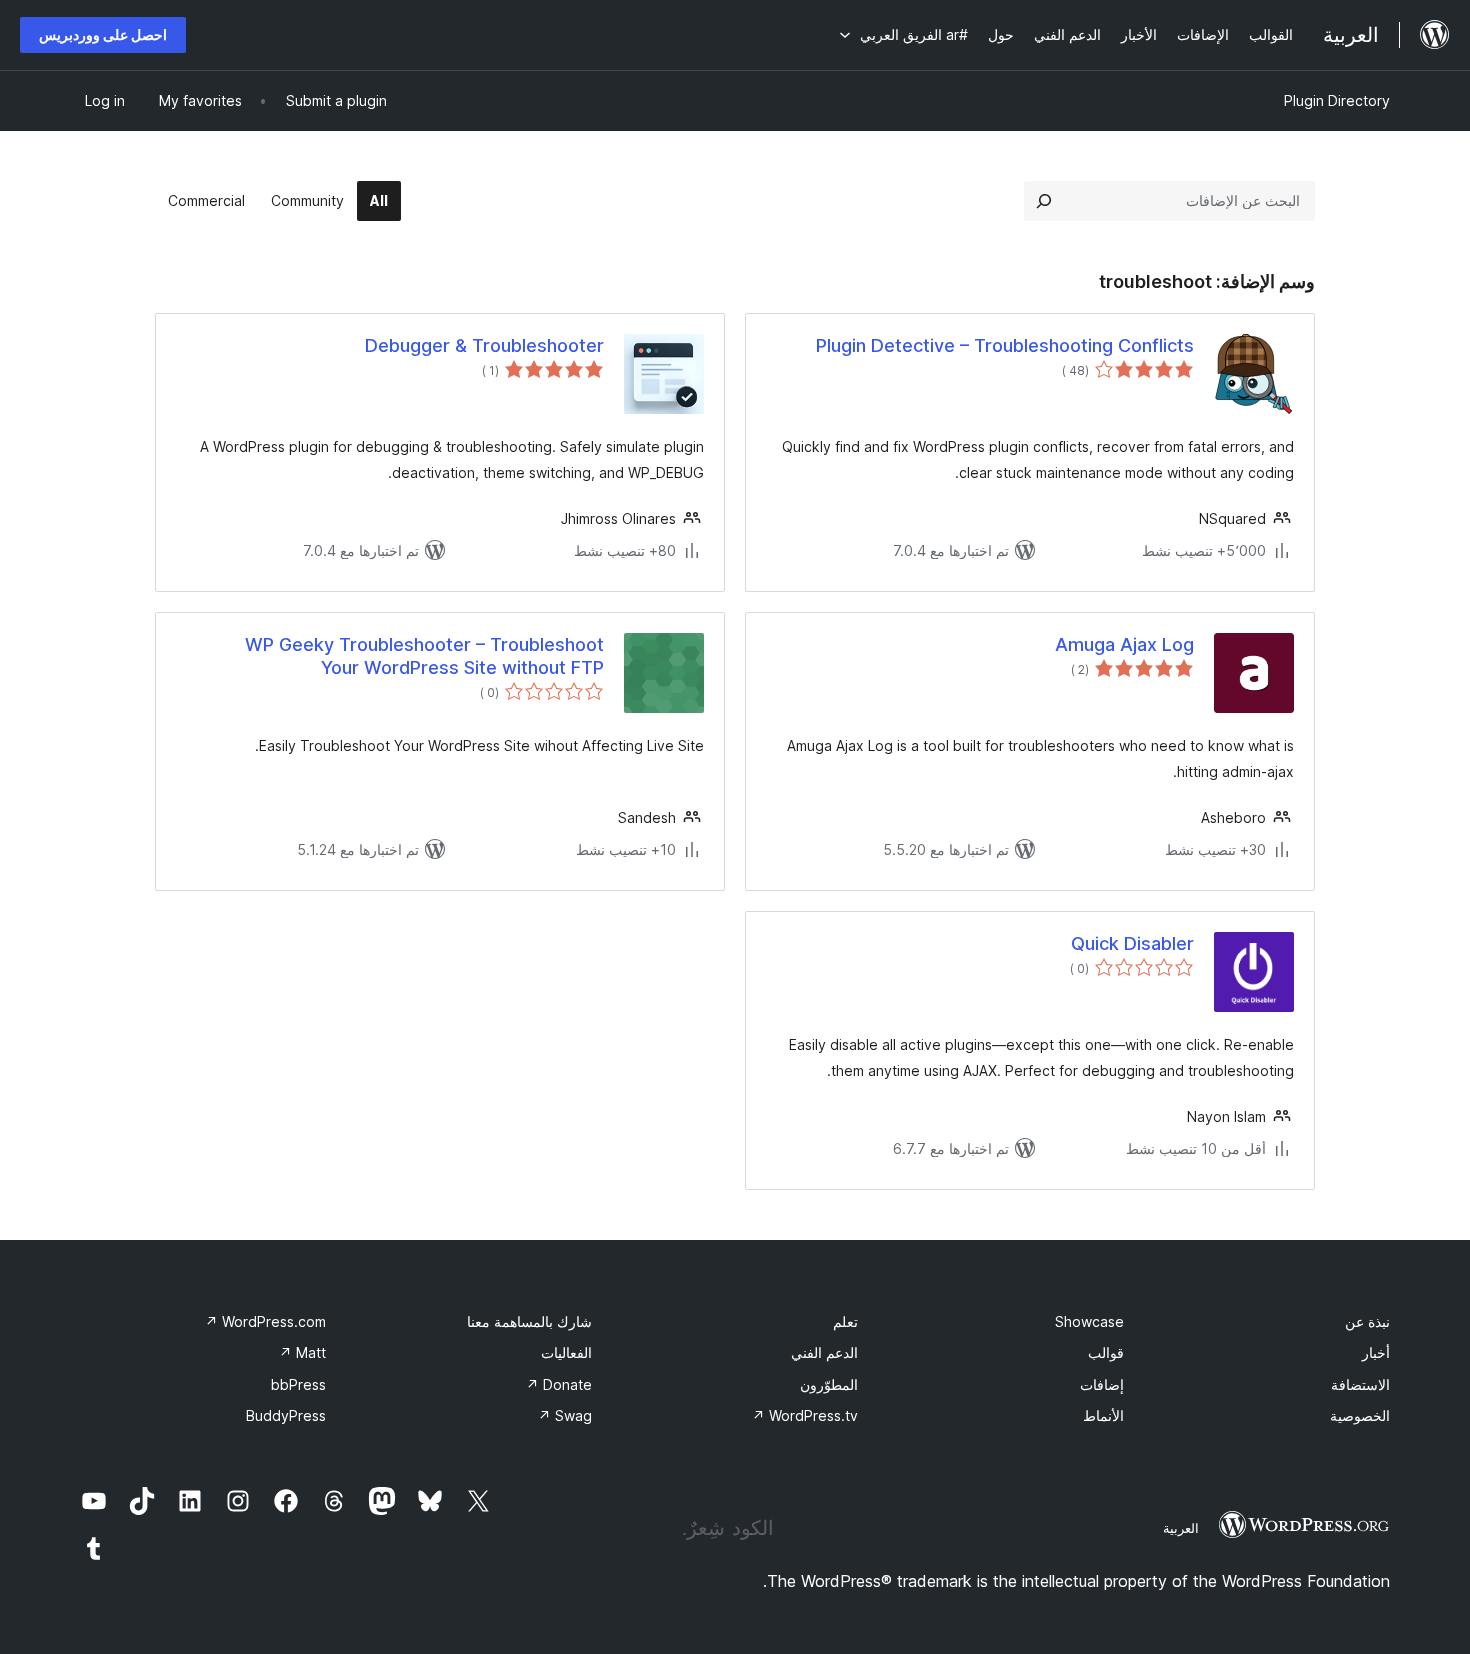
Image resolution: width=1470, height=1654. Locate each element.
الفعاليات (566, 1352)
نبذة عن (1367, 1321)
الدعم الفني (824, 1352)
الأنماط (1103, 1415)
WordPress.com (265, 1321)
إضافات (1102, 1384)
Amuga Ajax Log (1124, 644)
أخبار (1376, 1352)
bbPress (298, 1384)
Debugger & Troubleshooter (484, 345)
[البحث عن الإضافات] (1044, 201)
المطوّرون (829, 1384)
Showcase (1089, 1321)
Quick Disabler (1132, 943)
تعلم (845, 1321)
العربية (1181, 1528)
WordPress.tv (805, 1415)
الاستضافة (1360, 1384)
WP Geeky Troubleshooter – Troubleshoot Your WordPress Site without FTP (424, 656)
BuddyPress (286, 1415)
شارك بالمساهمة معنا (529, 1321)
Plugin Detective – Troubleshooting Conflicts (1005, 345)
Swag (565, 1415)
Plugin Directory (1337, 100)
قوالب (1106, 1352)
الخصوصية (1360, 1415)
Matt (302, 1352)
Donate (559, 1384)
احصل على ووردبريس (103, 34)
